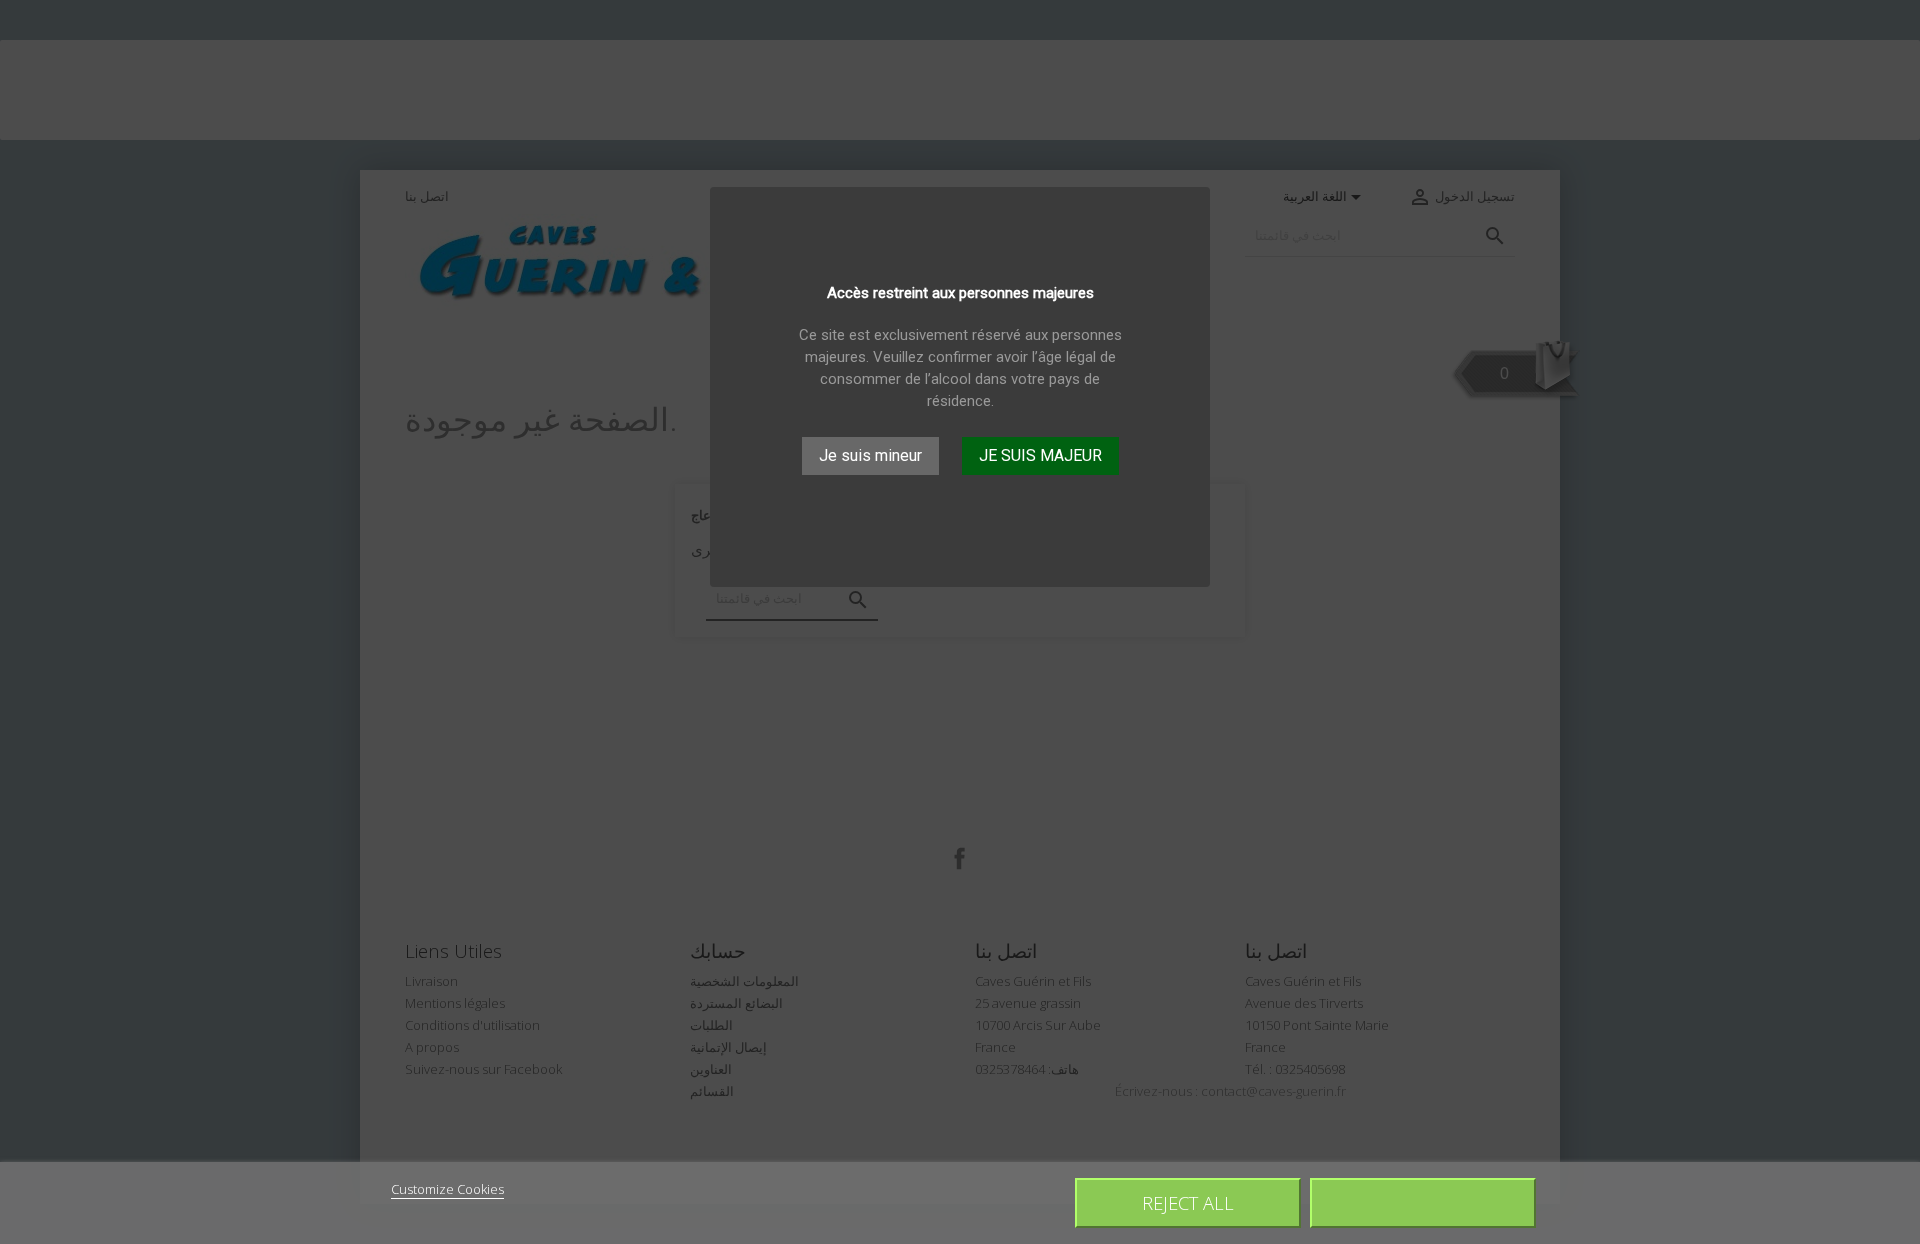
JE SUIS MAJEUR (1040, 455)
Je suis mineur (870, 455)
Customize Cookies (447, 1189)
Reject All (1188, 1202)
